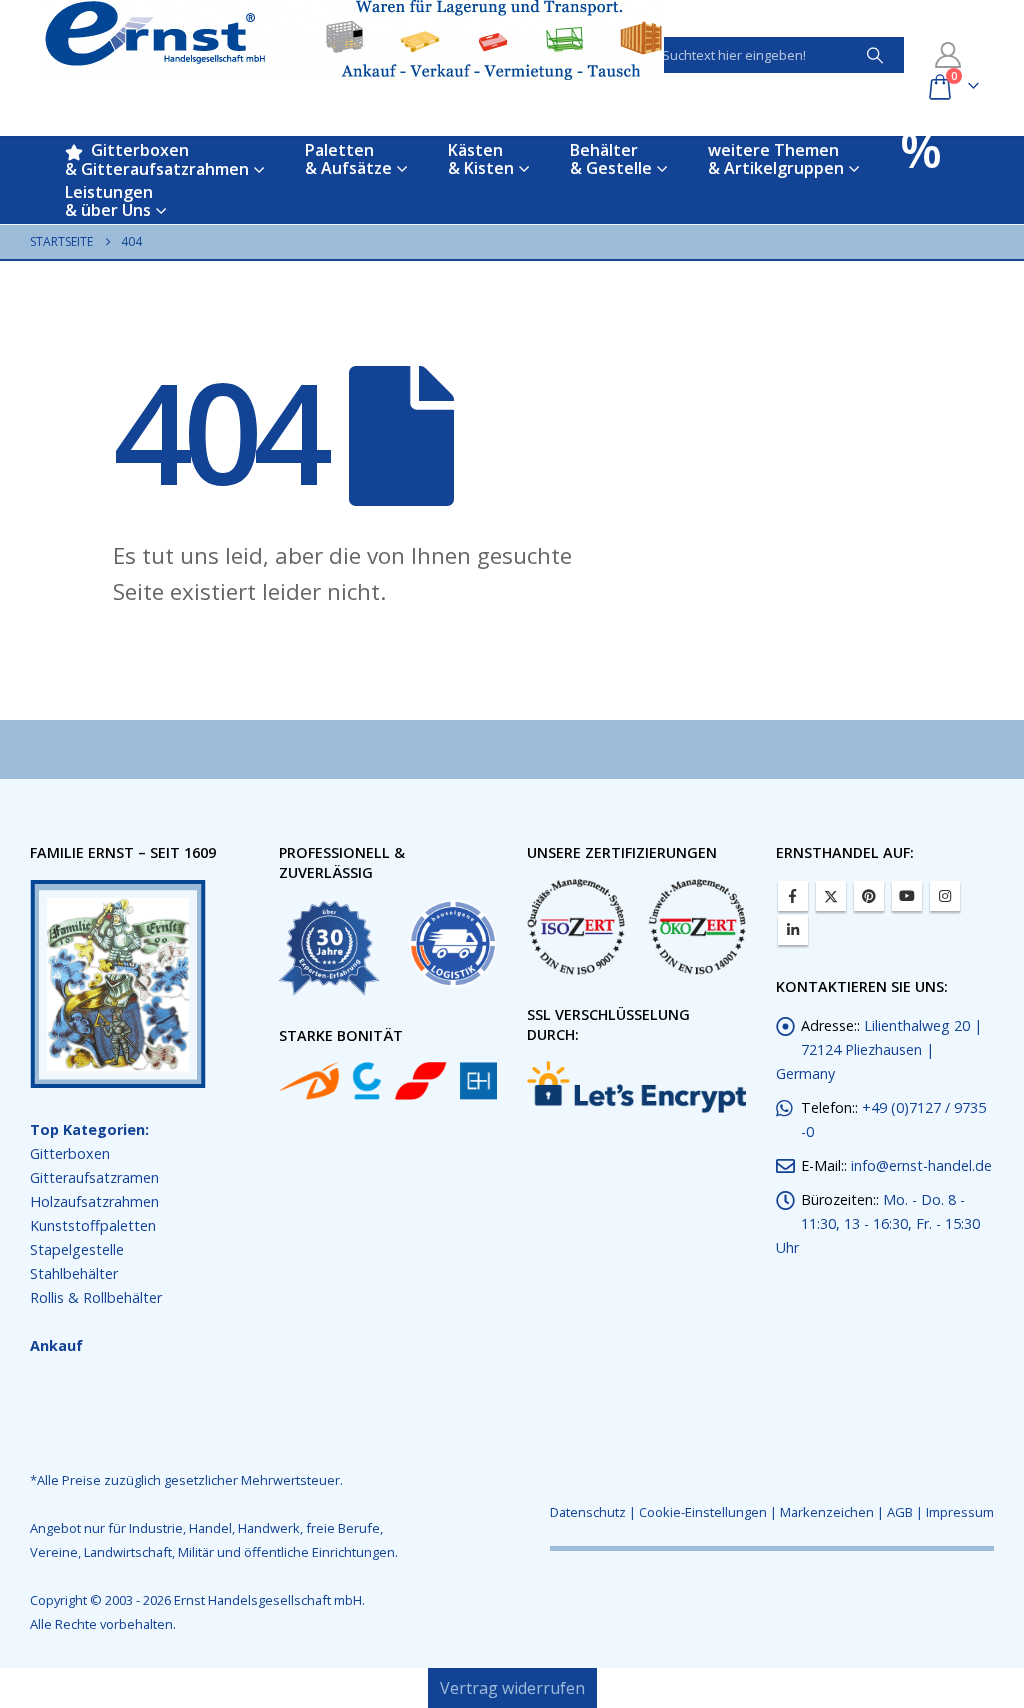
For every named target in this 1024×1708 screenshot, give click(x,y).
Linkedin (793, 930)
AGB (900, 1512)
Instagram (945, 896)
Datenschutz (588, 1512)
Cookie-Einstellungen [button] (703, 1512)
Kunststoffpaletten (93, 1225)
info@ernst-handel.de (921, 1165)
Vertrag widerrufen (512, 1688)
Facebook (793, 896)
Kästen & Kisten (481, 159)
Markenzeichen (827, 1512)
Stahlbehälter (74, 1273)
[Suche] (875, 55)
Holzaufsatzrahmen (94, 1201)
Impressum (960, 1512)
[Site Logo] (354, 40)
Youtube (907, 896)
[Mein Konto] (948, 55)
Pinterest (869, 896)
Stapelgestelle (77, 1249)
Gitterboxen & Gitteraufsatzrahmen (157, 159)
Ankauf (56, 1345)
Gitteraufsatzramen (94, 1177)
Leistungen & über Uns (109, 201)
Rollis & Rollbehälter (96, 1297)
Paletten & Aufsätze (348, 159)
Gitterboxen (70, 1153)
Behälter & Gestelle (611, 159)
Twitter (831, 896)
